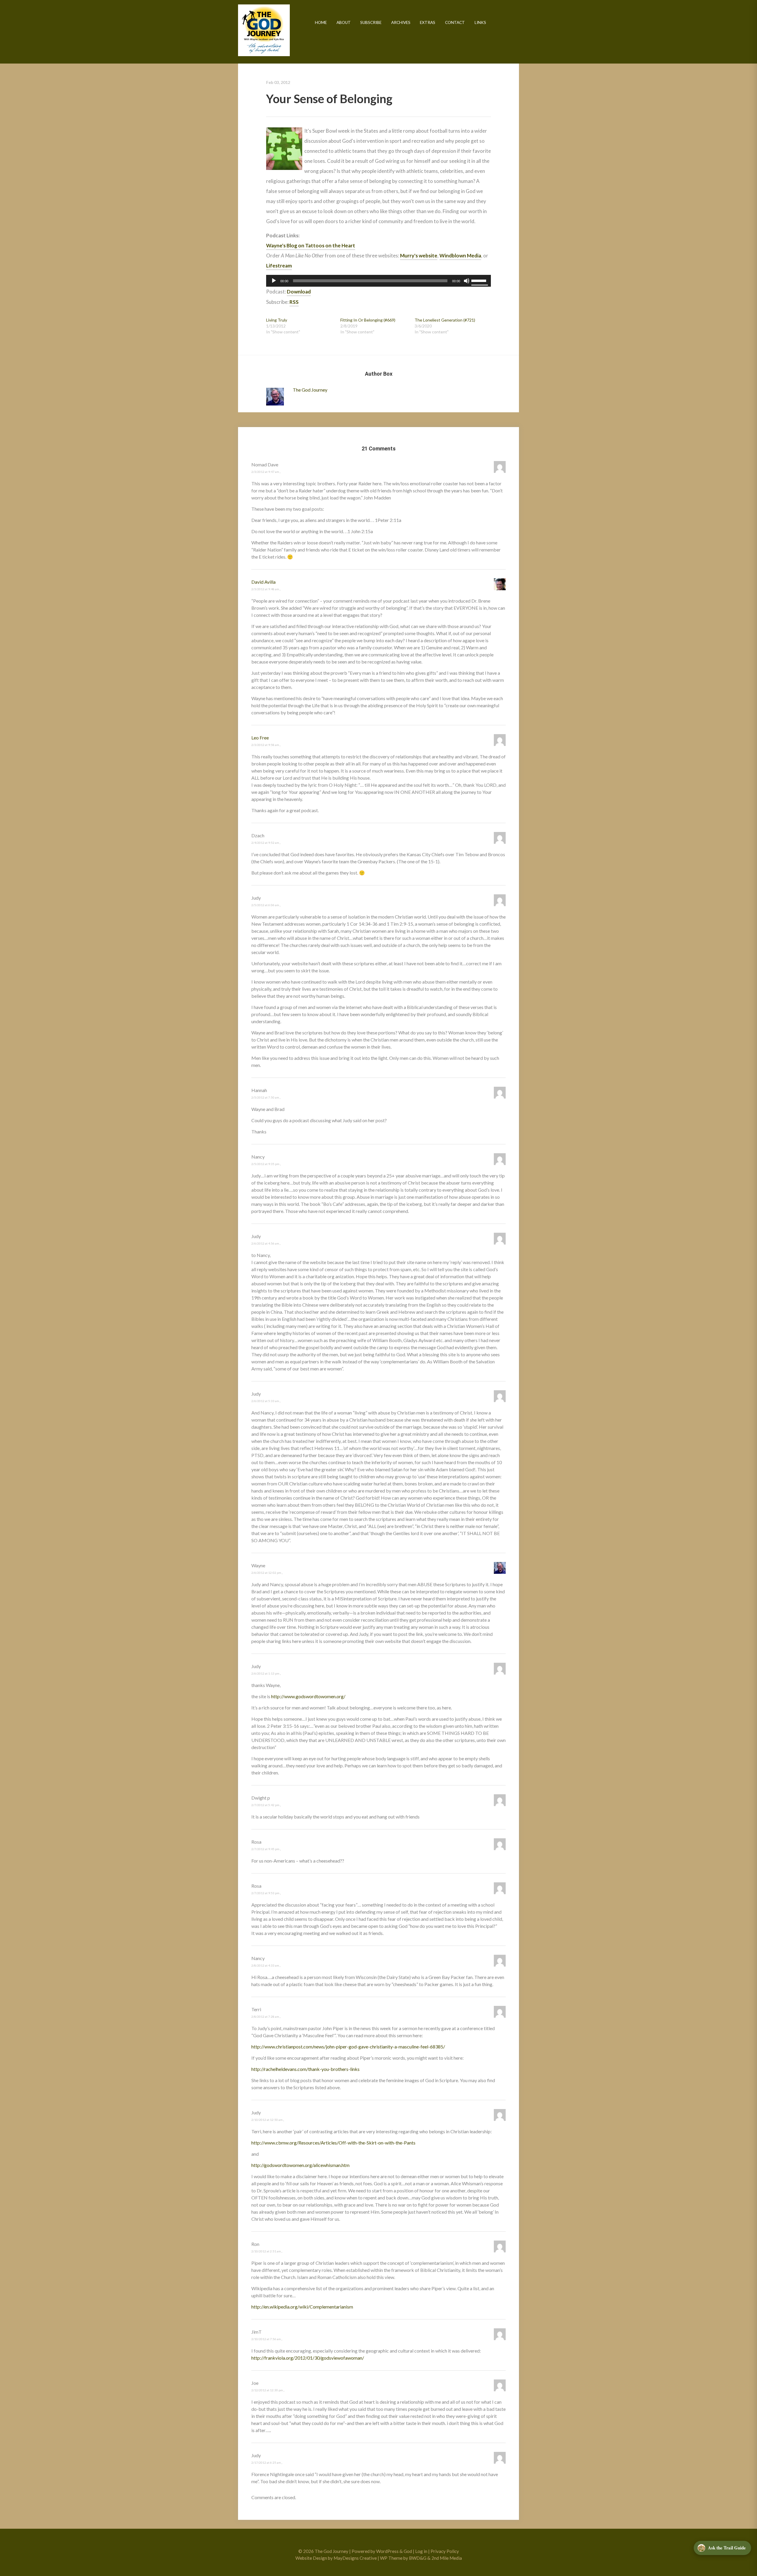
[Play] (274, 281)
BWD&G (418, 2558)
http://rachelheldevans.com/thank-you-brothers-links (305, 2069)
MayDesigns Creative (355, 2558)
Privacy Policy (445, 2551)
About (344, 22)
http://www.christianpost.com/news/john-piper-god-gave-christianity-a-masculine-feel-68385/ (348, 2047)
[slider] (480, 280)
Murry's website (419, 256)
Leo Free (260, 738)
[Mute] (467, 281)
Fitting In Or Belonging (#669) (368, 320)
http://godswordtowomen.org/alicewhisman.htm (300, 2165)
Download (299, 292)
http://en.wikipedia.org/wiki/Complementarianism (302, 2307)
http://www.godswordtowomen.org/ (308, 1696)
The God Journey (264, 30)
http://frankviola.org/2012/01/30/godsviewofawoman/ (308, 2358)
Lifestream (279, 266)
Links (480, 22)
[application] (378, 281)
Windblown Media (460, 256)
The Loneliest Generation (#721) (445, 320)
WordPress (387, 2551)
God (408, 2551)
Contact (455, 22)
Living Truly (277, 320)
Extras (428, 22)
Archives (401, 22)
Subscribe (371, 22)
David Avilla (263, 582)
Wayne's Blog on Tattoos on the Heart (311, 245)
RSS (294, 302)
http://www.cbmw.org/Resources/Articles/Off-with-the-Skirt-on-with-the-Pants (333, 2143)
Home (321, 22)
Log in (421, 2551)
